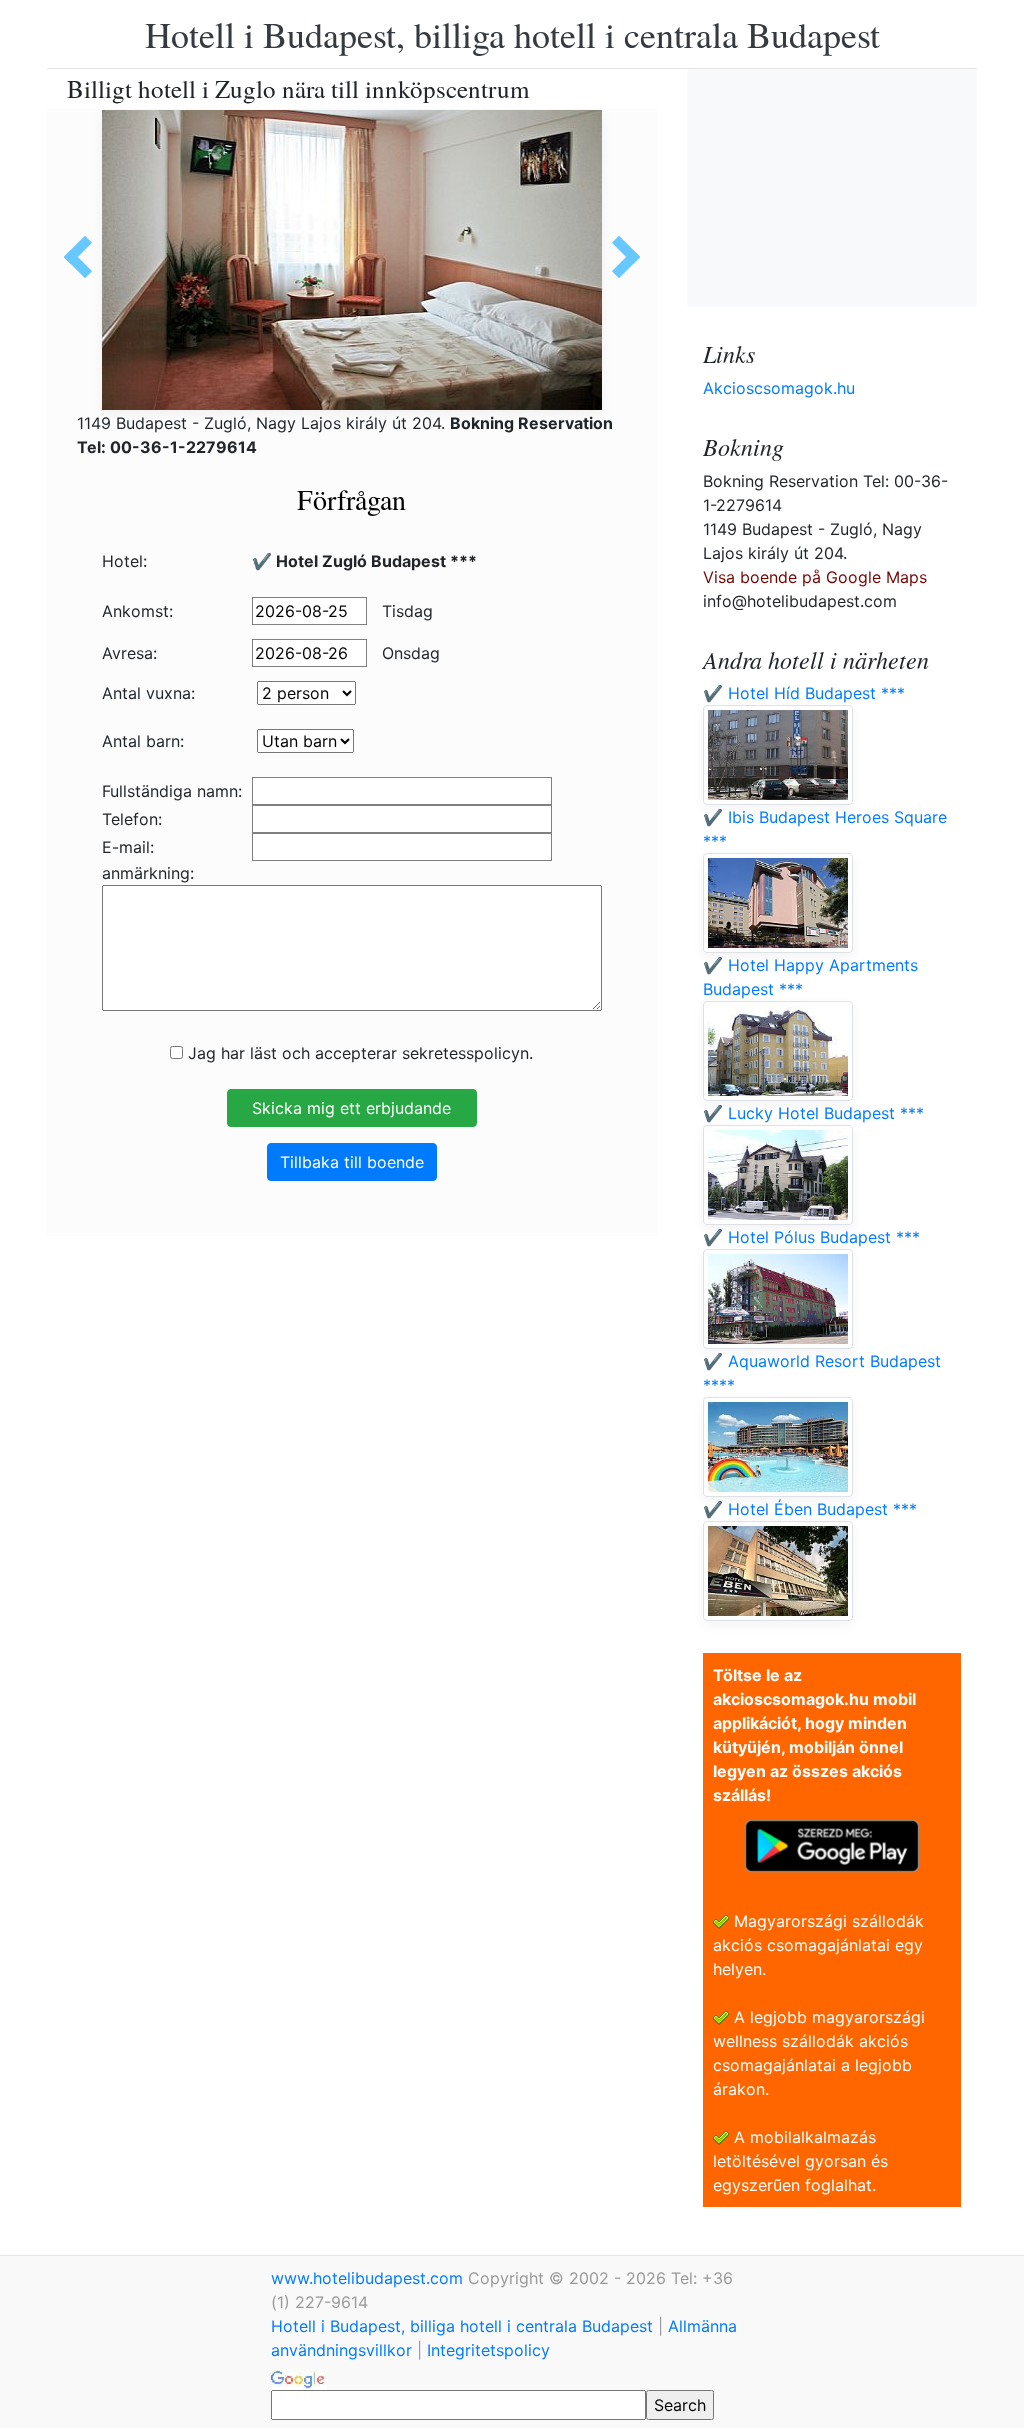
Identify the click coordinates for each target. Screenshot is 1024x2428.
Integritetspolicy (488, 2350)
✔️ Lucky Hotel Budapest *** (813, 1113)
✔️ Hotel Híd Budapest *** (804, 693)
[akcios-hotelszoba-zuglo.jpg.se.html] (619, 257)
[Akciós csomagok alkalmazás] (832, 1844)
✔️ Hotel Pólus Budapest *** (811, 1237)
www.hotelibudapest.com (369, 2278)
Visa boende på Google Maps (815, 577)
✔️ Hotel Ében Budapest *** (810, 1509)
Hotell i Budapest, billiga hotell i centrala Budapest (512, 34)
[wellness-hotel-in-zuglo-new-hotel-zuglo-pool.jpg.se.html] (85, 257)
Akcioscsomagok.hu (779, 388)
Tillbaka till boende (352, 1162)
